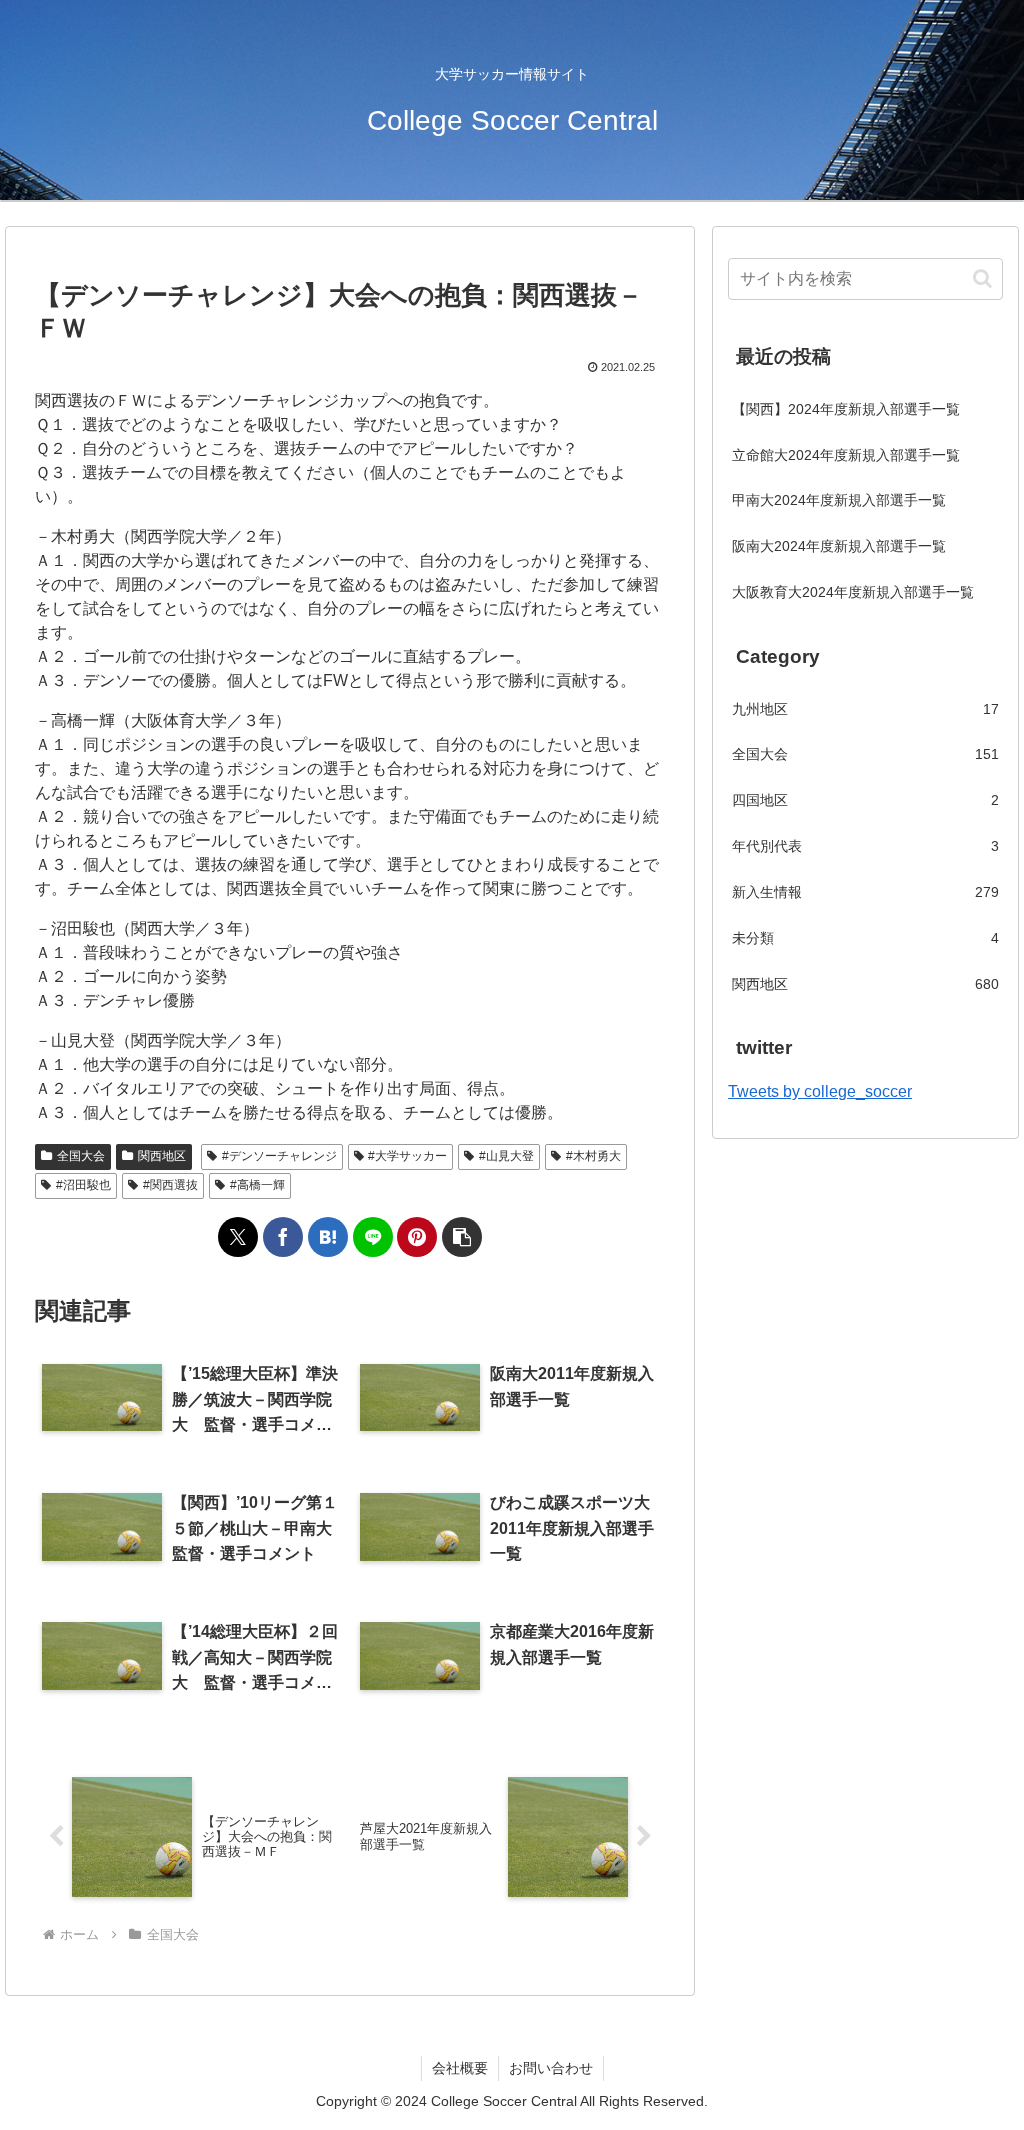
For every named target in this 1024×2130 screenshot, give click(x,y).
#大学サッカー (407, 1156)
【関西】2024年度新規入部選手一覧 (846, 409)
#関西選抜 (170, 1185)
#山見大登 (506, 1156)
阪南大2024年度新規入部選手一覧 (839, 546)
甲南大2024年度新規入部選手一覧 (839, 500)
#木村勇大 (593, 1156)
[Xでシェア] (238, 1237)
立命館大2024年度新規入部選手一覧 (846, 455)
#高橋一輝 (257, 1185)
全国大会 (81, 1156)
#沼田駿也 (83, 1185)
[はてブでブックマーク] (328, 1237)
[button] (462, 1237)
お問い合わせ (551, 2068)
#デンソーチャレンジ (279, 1156)
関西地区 (162, 1156)
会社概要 (460, 2068)
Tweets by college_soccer (820, 1091)
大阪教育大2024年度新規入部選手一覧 (853, 592)
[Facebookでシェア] (283, 1237)
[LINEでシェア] (373, 1237)
